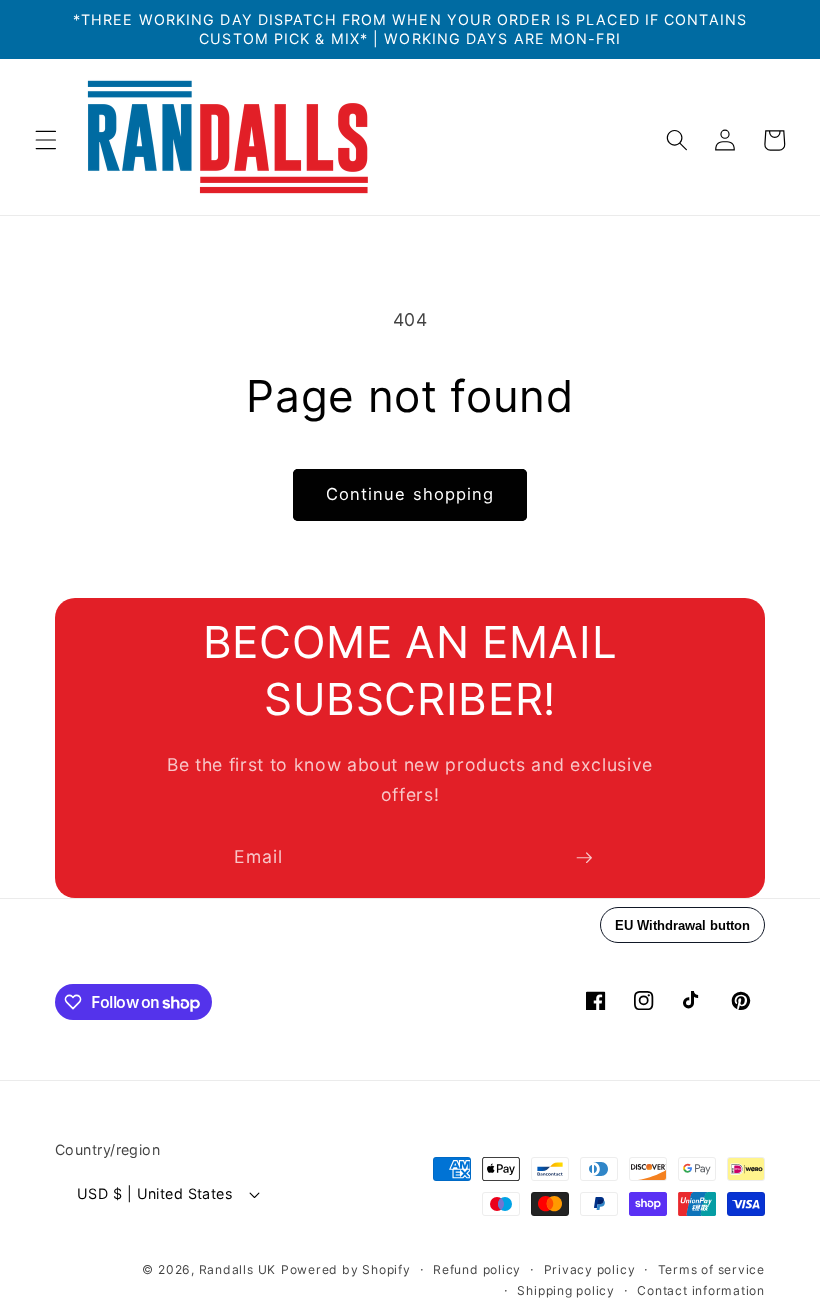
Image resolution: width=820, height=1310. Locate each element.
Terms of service (711, 1269)
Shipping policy (566, 1290)
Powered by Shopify (346, 1269)
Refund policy (477, 1269)
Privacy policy (590, 1269)
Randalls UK (237, 1269)
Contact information (701, 1290)
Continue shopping (410, 494)
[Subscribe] (584, 858)
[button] (46, 140)
